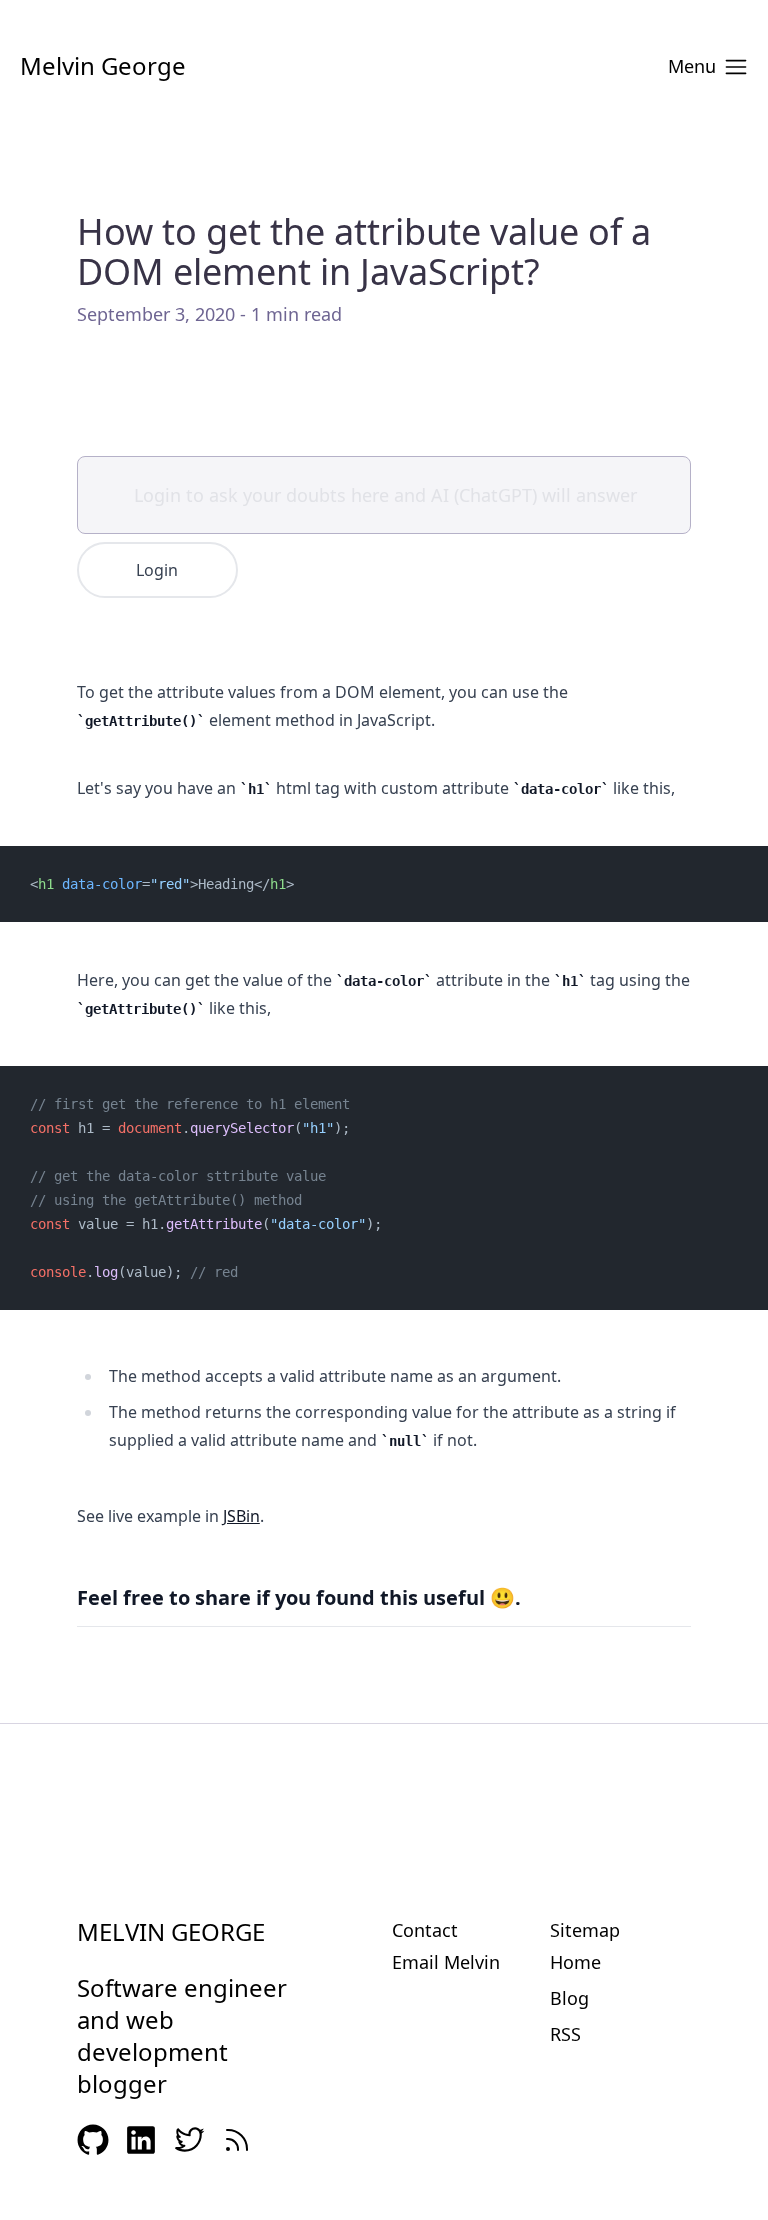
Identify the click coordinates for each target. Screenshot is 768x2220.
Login (157, 570)
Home (575, 1962)
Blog (569, 1998)
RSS (565, 2034)
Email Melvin (446, 1962)
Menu (692, 66)
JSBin (241, 1516)
